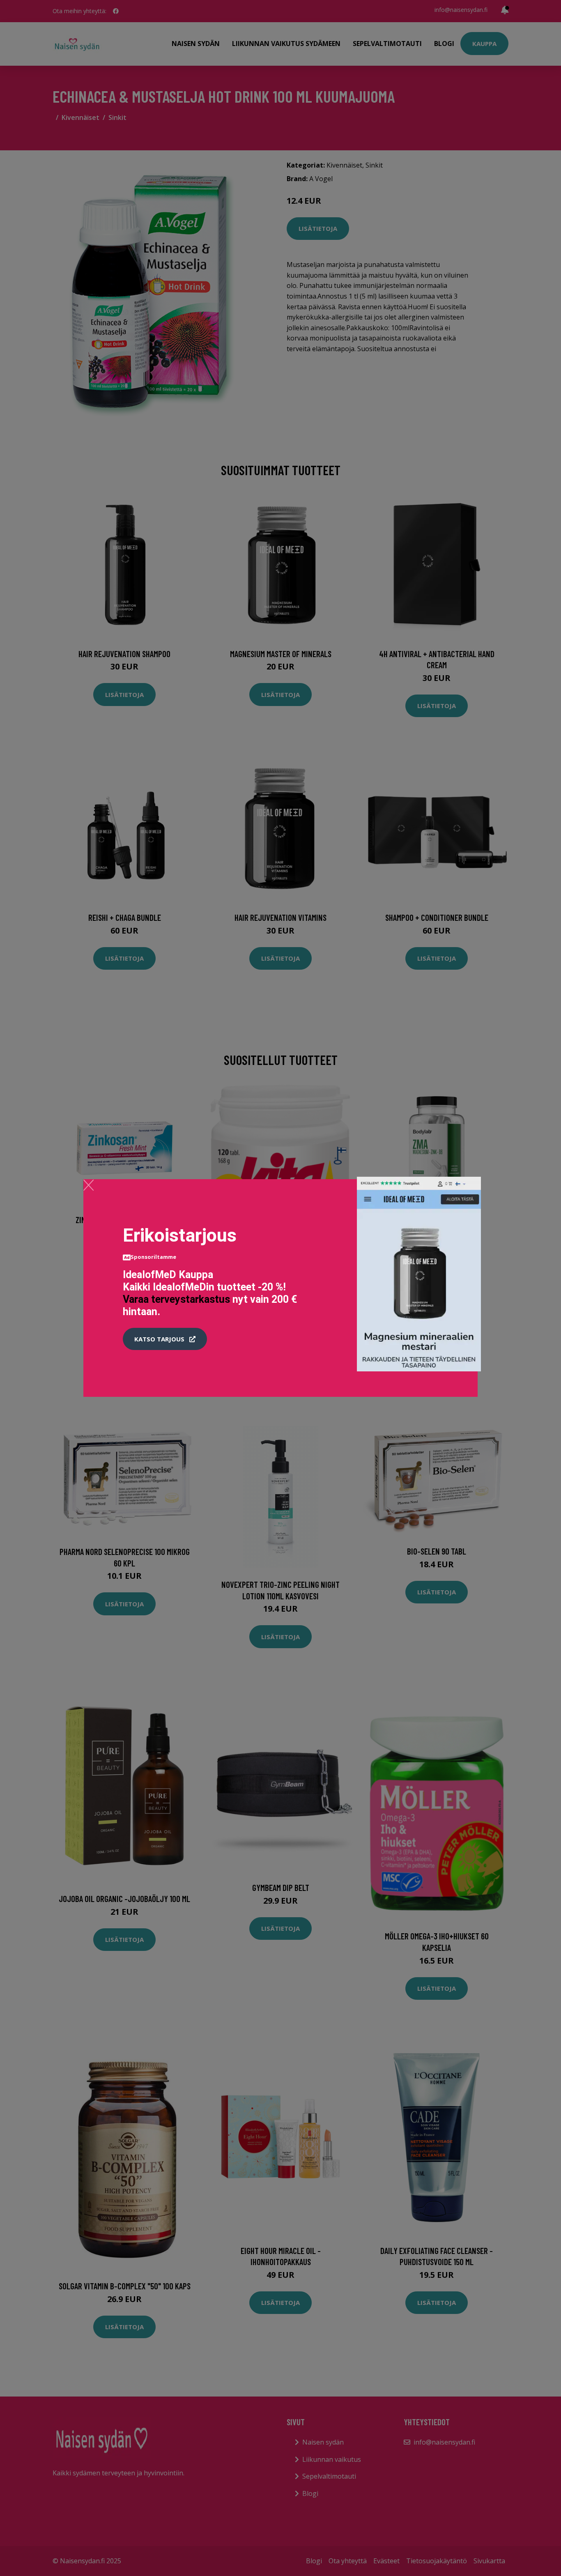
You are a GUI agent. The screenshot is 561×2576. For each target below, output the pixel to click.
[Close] (89, 1185)
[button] (165, 1339)
